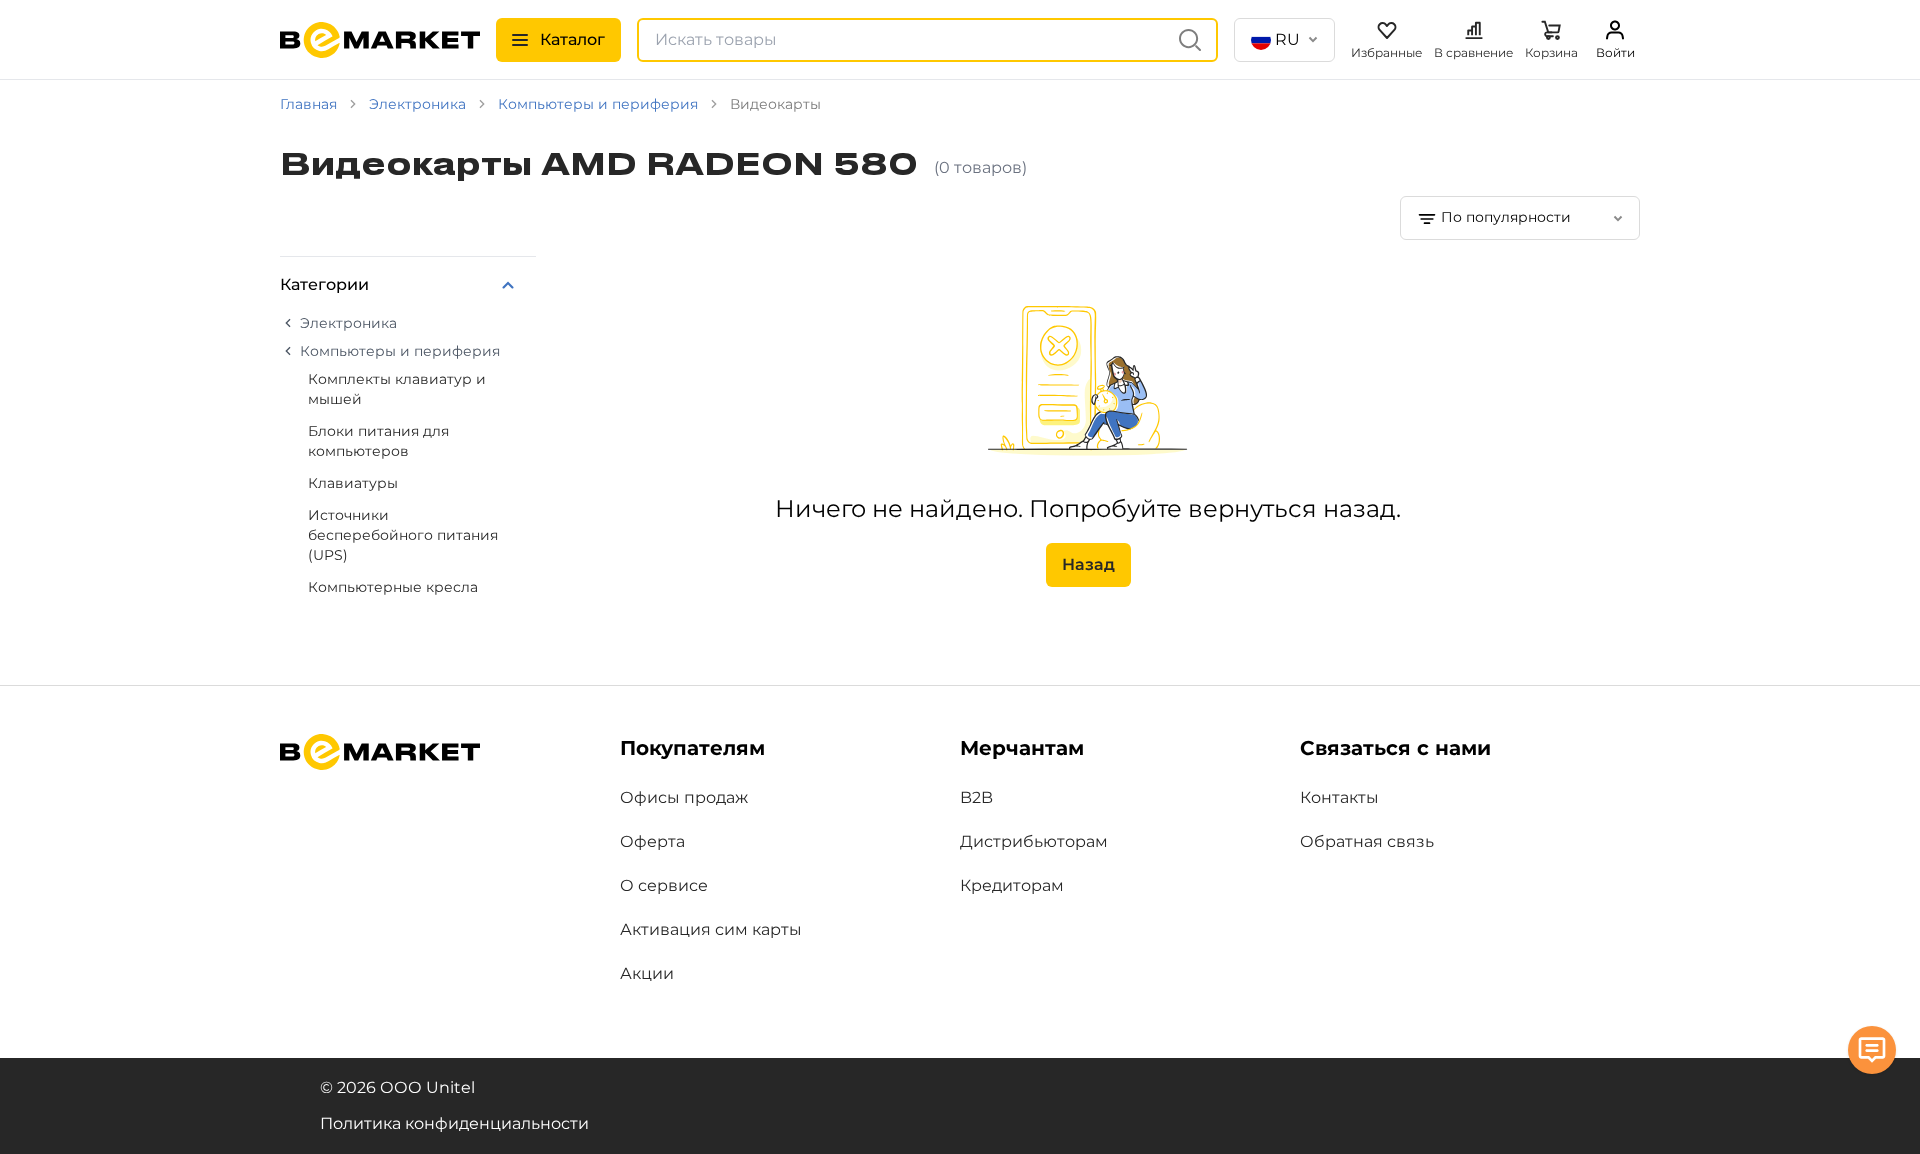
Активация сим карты (711, 929)
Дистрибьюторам (1034, 841)
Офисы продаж (684, 797)
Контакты (1339, 797)
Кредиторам (1012, 885)
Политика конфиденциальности (454, 1123)
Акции (647, 973)
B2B (976, 797)
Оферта (652, 841)
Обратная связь (1367, 841)
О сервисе (664, 885)
